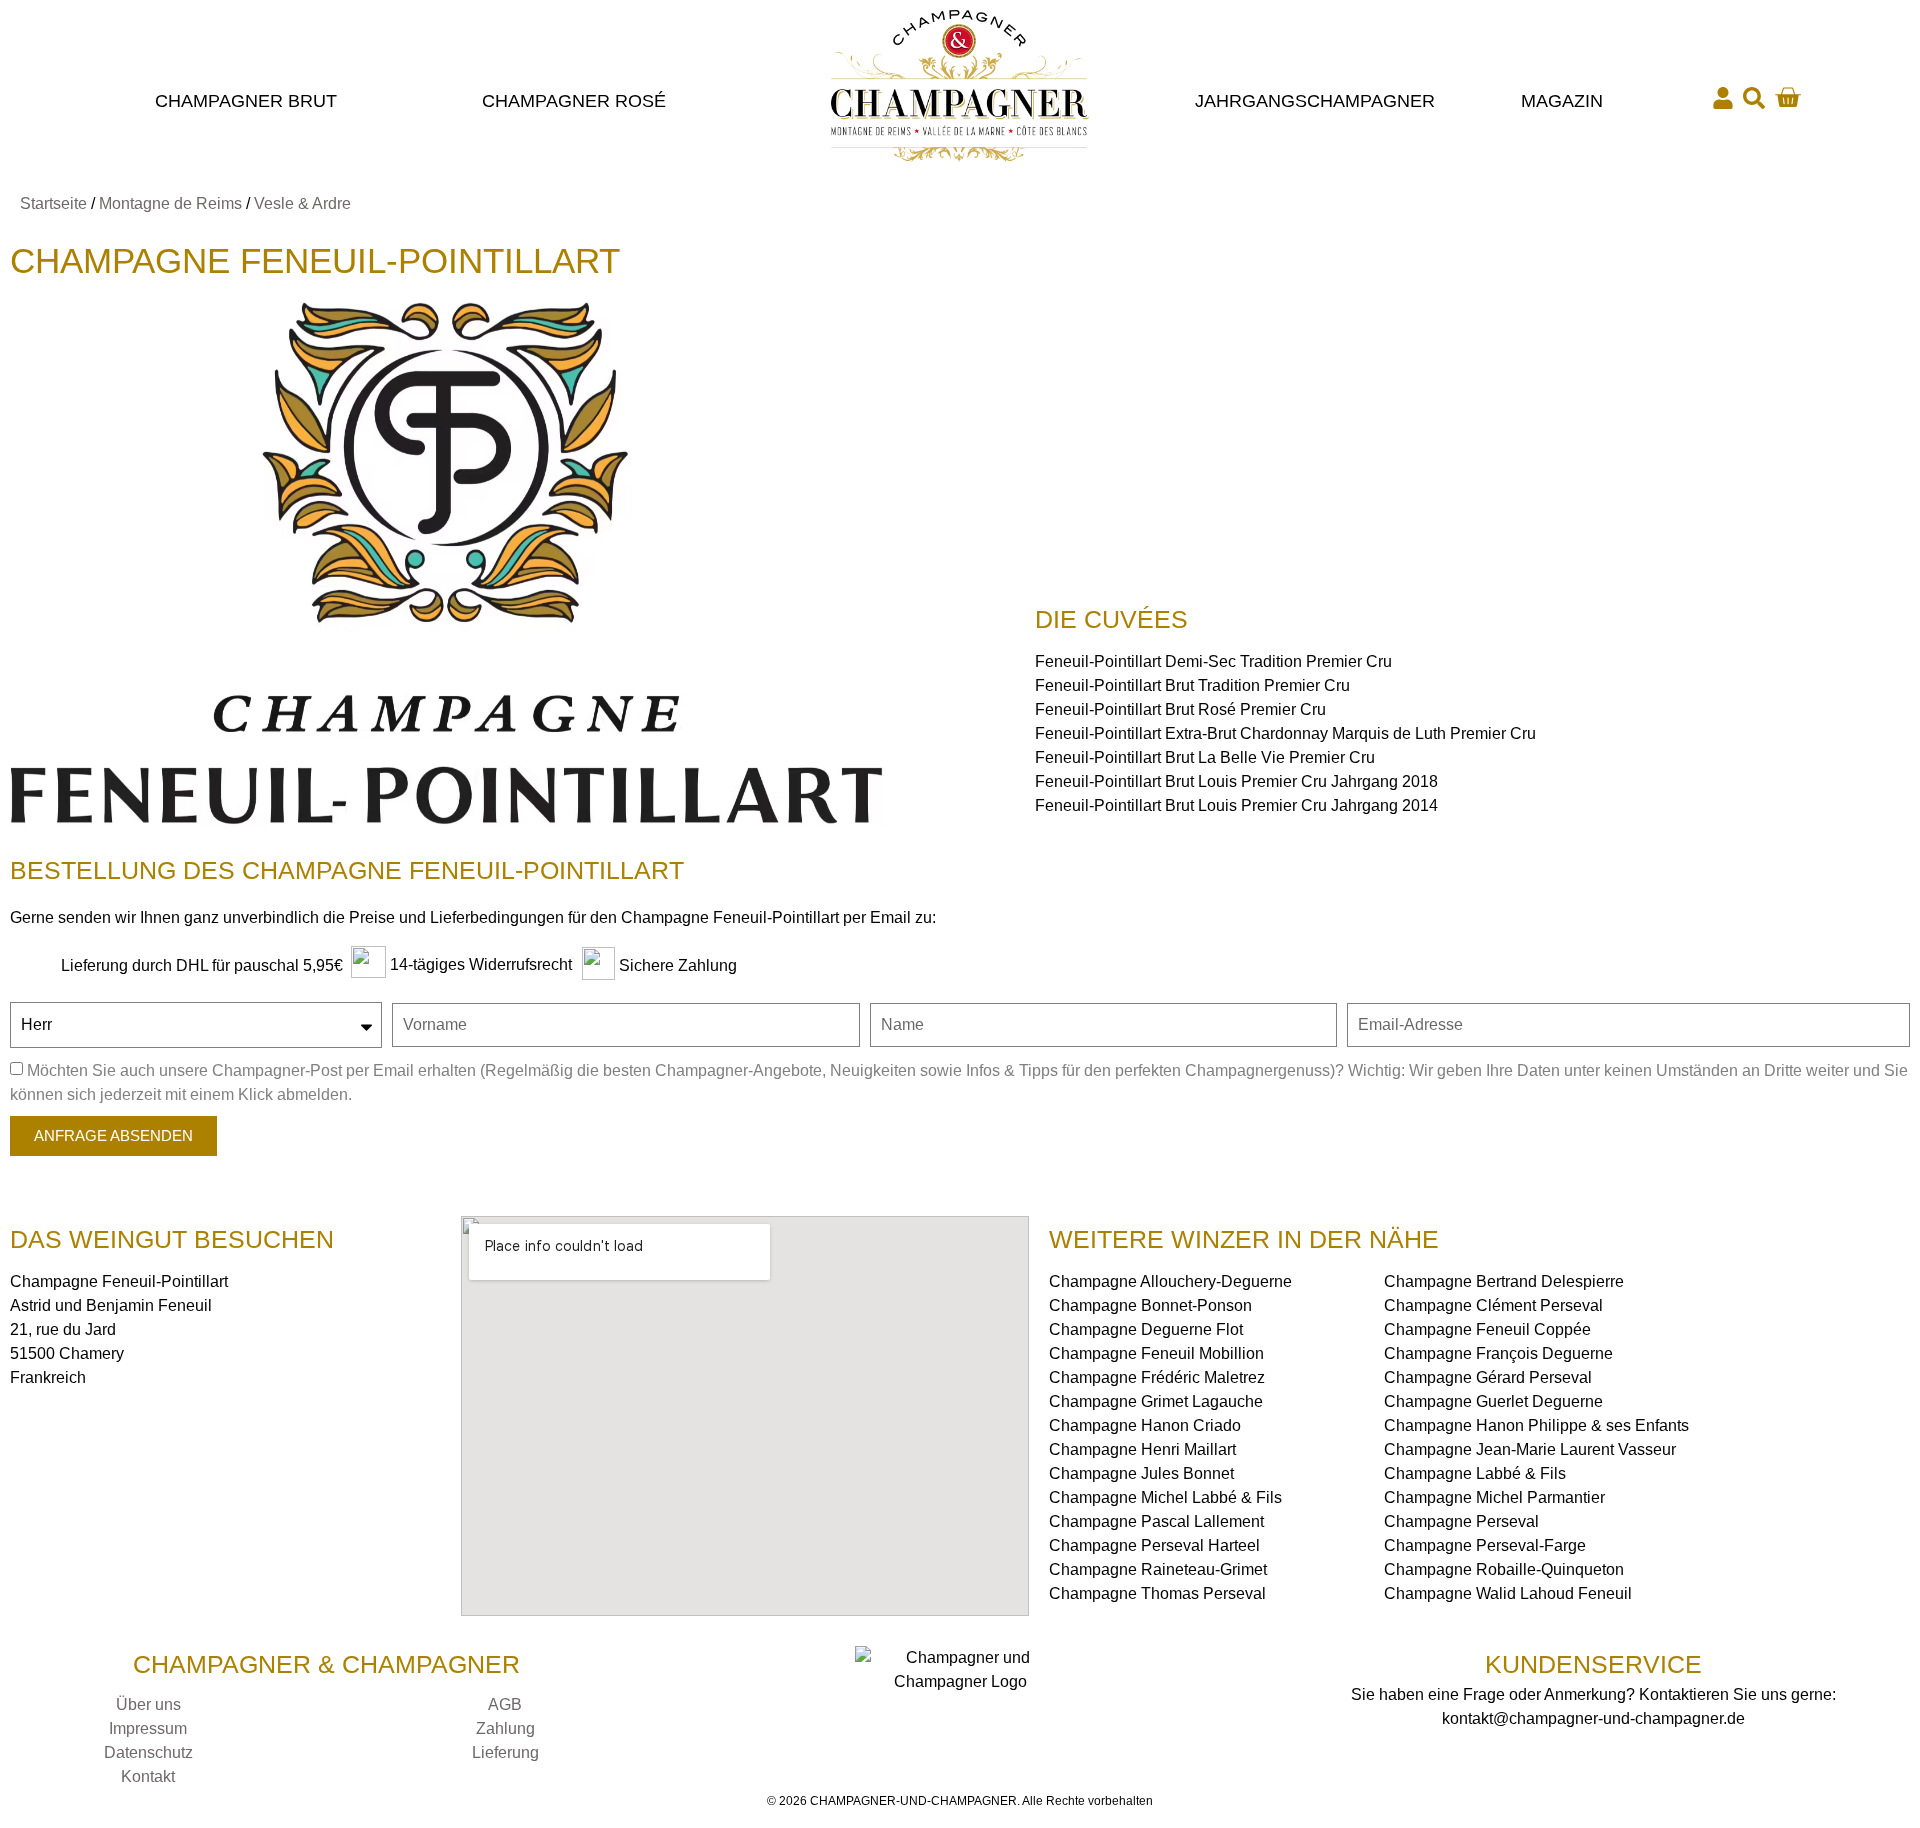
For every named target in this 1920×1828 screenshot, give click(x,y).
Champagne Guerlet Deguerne (1493, 1401)
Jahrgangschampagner (1315, 101)
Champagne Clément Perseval (1493, 1305)
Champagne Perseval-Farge (1485, 1545)
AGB (505, 1704)
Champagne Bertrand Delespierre (1504, 1281)
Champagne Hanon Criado (1145, 1425)
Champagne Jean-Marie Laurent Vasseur (1530, 1449)
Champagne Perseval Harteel (1154, 1545)
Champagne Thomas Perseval (1157, 1593)
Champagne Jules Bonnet (1141, 1473)
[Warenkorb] (1787, 97)
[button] (1754, 98)
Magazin (1562, 101)
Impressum (148, 1728)
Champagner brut (246, 101)
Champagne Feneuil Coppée (1487, 1329)
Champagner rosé (574, 101)
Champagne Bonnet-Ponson (1150, 1305)
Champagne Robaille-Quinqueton (1504, 1569)
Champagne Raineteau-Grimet (1158, 1569)
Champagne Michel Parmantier (1494, 1497)
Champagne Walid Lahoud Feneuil (1508, 1593)
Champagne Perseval (1461, 1521)
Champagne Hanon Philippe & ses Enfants (1536, 1425)
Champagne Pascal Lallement (1156, 1521)
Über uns (148, 1704)
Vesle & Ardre (302, 203)
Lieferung (505, 1752)
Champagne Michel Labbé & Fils (1165, 1497)
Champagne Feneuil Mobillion (1156, 1353)
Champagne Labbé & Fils (1475, 1473)
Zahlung (505, 1728)
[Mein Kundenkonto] (1723, 98)
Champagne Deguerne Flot (1146, 1329)
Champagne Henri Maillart (1142, 1449)
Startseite (53, 203)
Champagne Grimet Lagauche (1156, 1401)
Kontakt (148, 1776)
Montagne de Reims (170, 203)
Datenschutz (148, 1752)
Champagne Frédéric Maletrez (1157, 1377)
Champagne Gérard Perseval (1488, 1377)
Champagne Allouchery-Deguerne (1170, 1281)
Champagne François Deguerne (1498, 1353)
